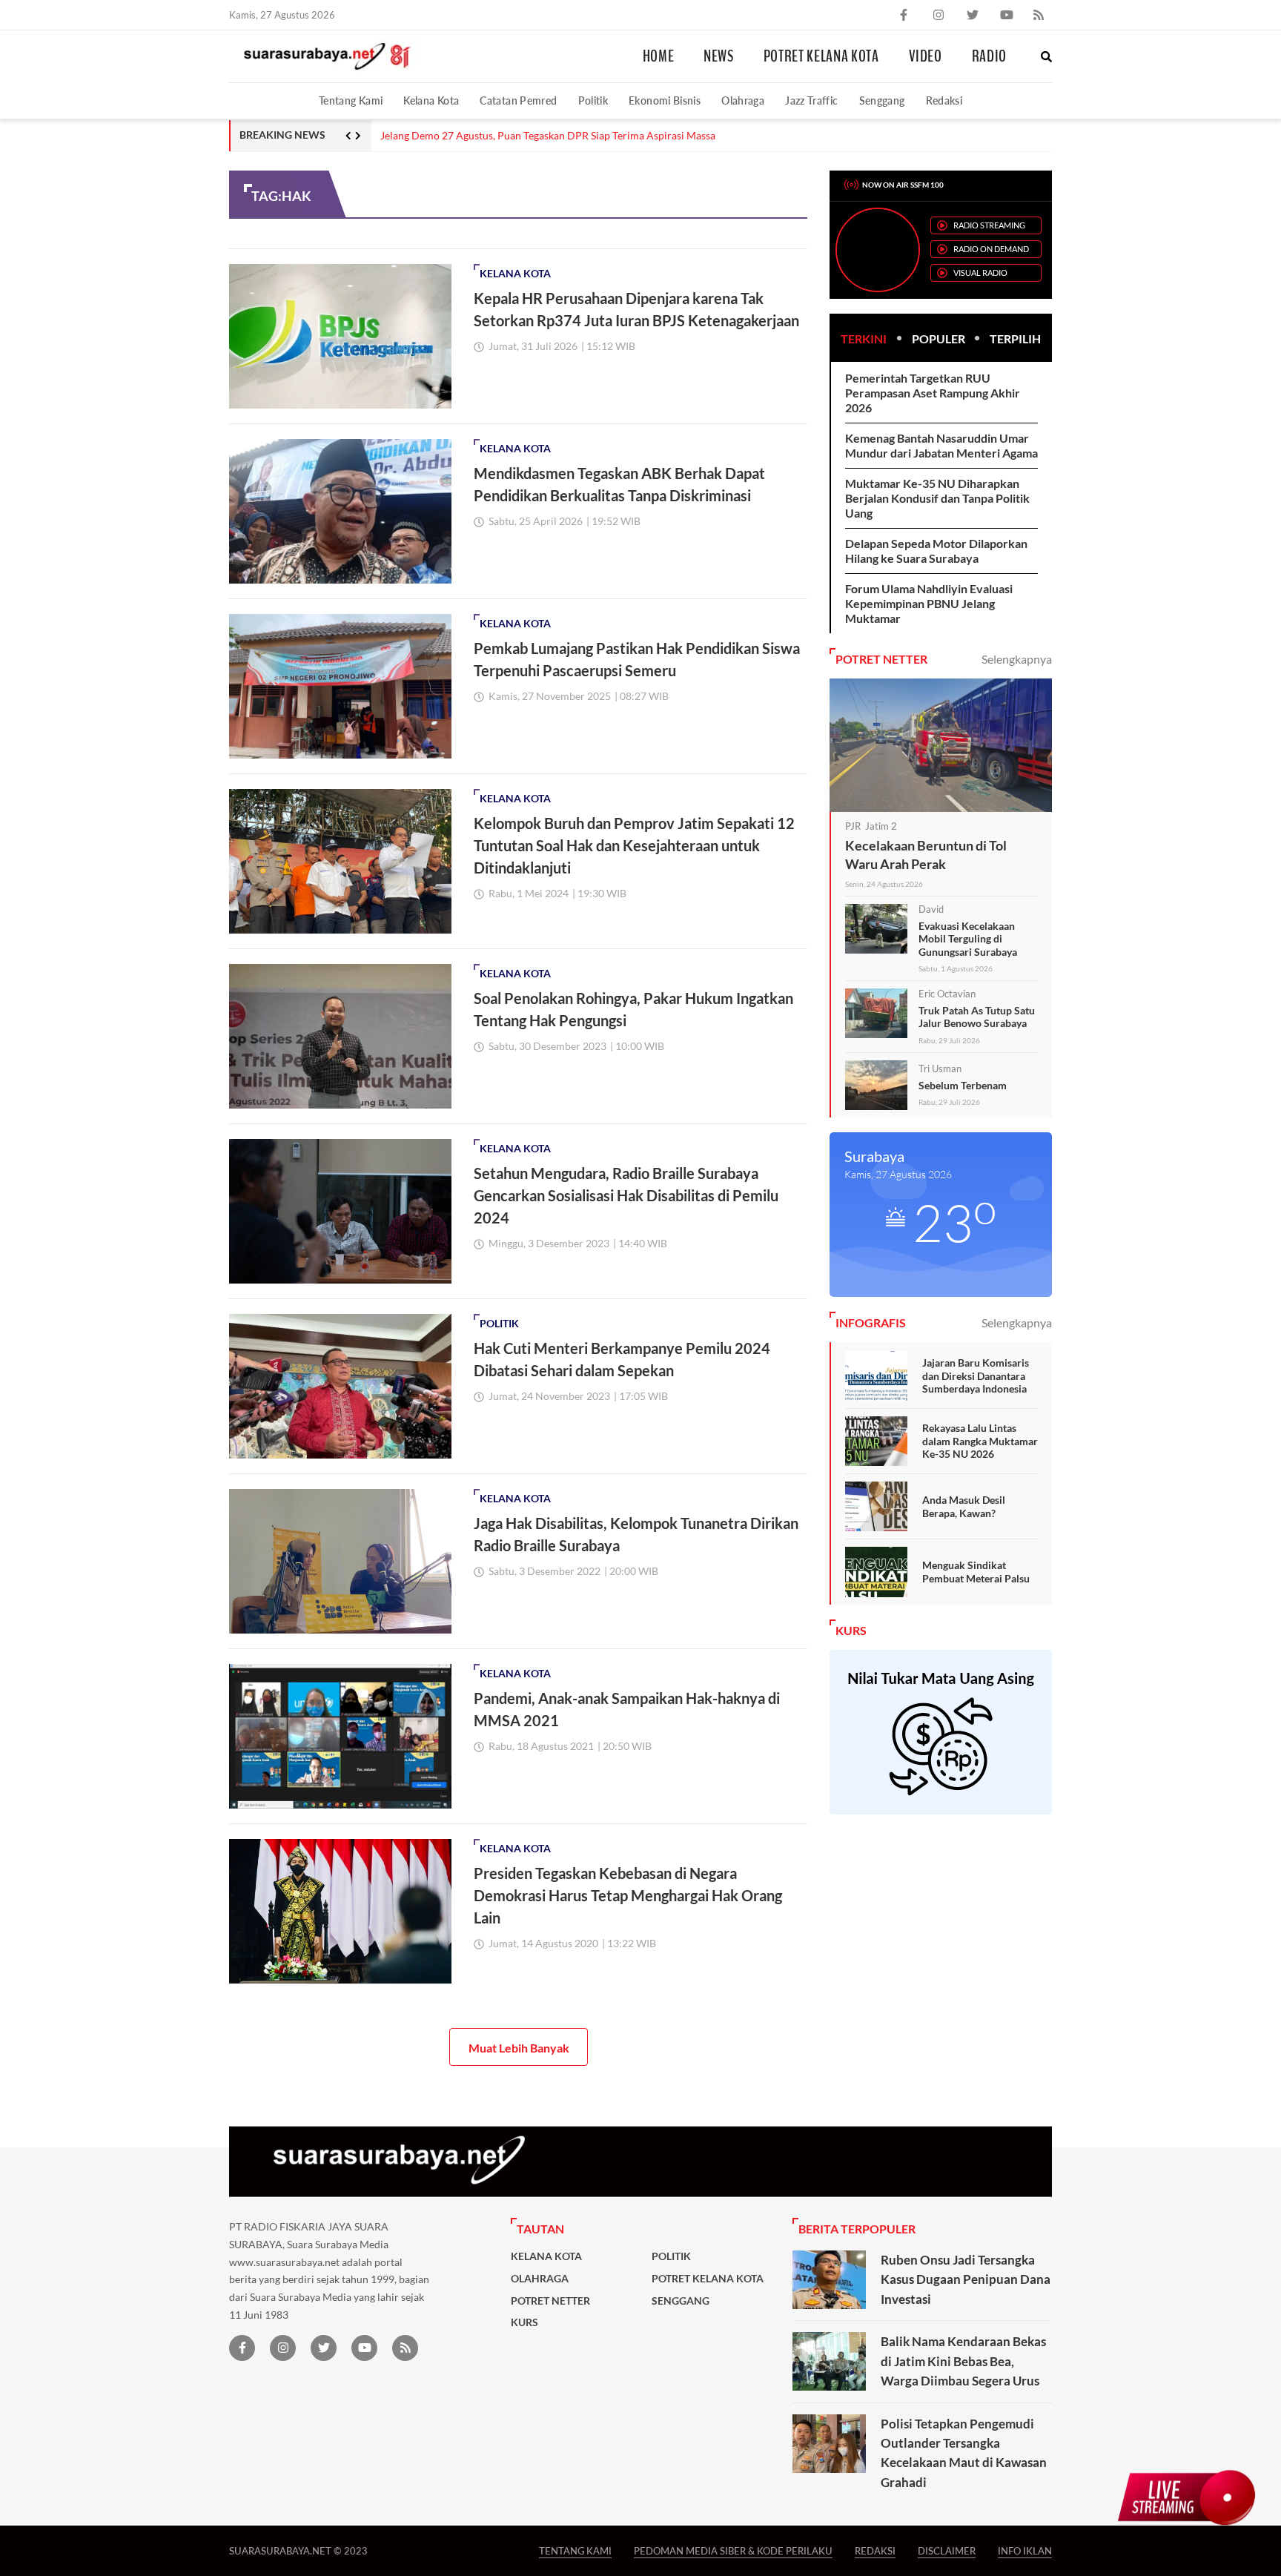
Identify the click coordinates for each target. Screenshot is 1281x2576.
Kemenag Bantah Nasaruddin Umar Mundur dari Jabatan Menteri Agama (941, 445)
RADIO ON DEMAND (991, 249)
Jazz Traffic (811, 100)
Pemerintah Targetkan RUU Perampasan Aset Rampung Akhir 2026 (933, 393)
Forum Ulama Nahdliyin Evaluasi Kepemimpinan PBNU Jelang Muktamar (929, 603)
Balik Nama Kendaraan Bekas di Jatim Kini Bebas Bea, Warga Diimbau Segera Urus (963, 2361)
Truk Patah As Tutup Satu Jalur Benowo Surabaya (977, 1017)
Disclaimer (947, 2550)
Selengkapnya (1017, 659)
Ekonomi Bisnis (665, 100)
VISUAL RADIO (980, 273)
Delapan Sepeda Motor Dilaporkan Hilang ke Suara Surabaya (936, 551)
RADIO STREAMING (989, 225)
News (719, 56)
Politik (593, 100)
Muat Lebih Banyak (519, 2048)
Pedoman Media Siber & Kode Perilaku (733, 2550)
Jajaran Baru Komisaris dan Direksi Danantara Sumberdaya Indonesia (976, 1375)
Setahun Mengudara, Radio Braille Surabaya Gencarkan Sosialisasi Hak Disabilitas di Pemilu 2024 (626, 1195)
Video (926, 56)
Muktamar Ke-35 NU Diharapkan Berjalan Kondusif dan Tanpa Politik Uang (937, 498)
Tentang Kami (351, 100)
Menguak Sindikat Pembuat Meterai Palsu (976, 1572)
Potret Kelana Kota (821, 56)
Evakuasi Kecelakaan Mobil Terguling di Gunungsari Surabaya (968, 939)
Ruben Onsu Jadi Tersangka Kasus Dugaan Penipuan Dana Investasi (966, 2279)
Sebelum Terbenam (963, 1085)
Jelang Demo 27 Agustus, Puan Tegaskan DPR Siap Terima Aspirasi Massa (548, 136)
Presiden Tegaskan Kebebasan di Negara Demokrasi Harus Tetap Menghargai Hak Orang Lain (628, 1895)
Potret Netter (550, 2301)
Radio (989, 56)
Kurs (524, 2322)
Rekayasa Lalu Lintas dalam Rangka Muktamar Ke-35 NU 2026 (980, 1441)
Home (659, 56)
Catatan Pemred (518, 100)
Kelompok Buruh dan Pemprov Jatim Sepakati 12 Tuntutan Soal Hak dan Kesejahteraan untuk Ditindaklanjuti (634, 845)
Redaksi (944, 100)
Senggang (882, 100)
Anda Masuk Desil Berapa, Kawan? (964, 1506)
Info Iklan (1025, 2550)
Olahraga (743, 100)
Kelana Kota (431, 100)
